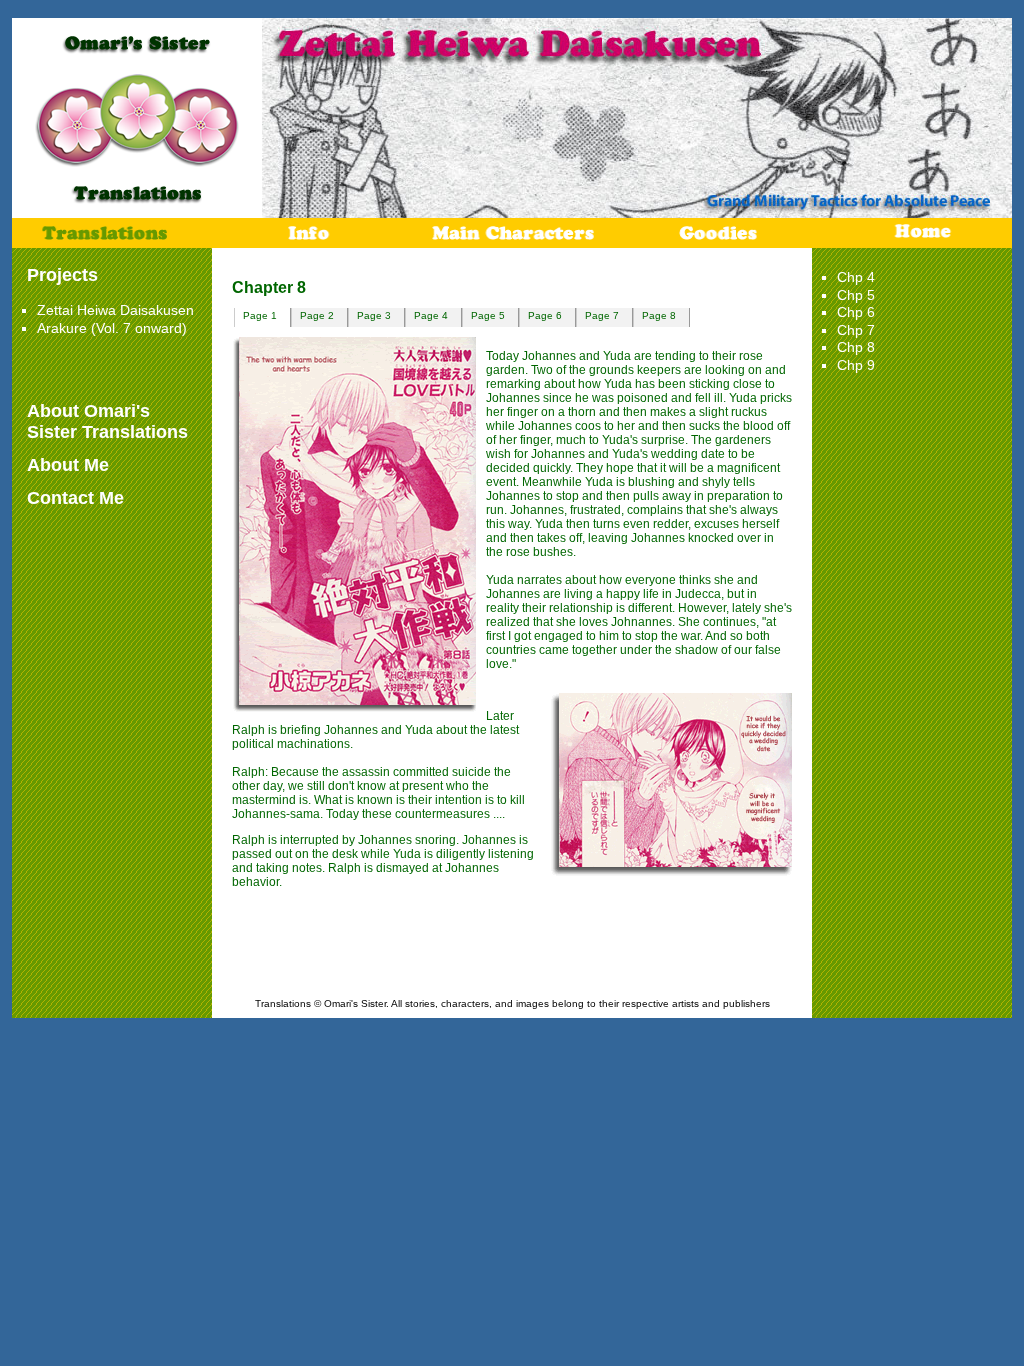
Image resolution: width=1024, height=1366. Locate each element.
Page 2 (317, 315)
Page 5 (488, 315)
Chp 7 (856, 330)
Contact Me (75, 498)
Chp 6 (856, 312)
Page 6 (545, 315)
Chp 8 (856, 347)
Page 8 (659, 315)
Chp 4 (856, 277)
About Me (68, 465)
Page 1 (260, 315)
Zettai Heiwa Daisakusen (115, 310)
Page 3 (374, 315)
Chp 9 (856, 365)
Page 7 (602, 315)
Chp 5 (856, 295)
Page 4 (431, 315)
